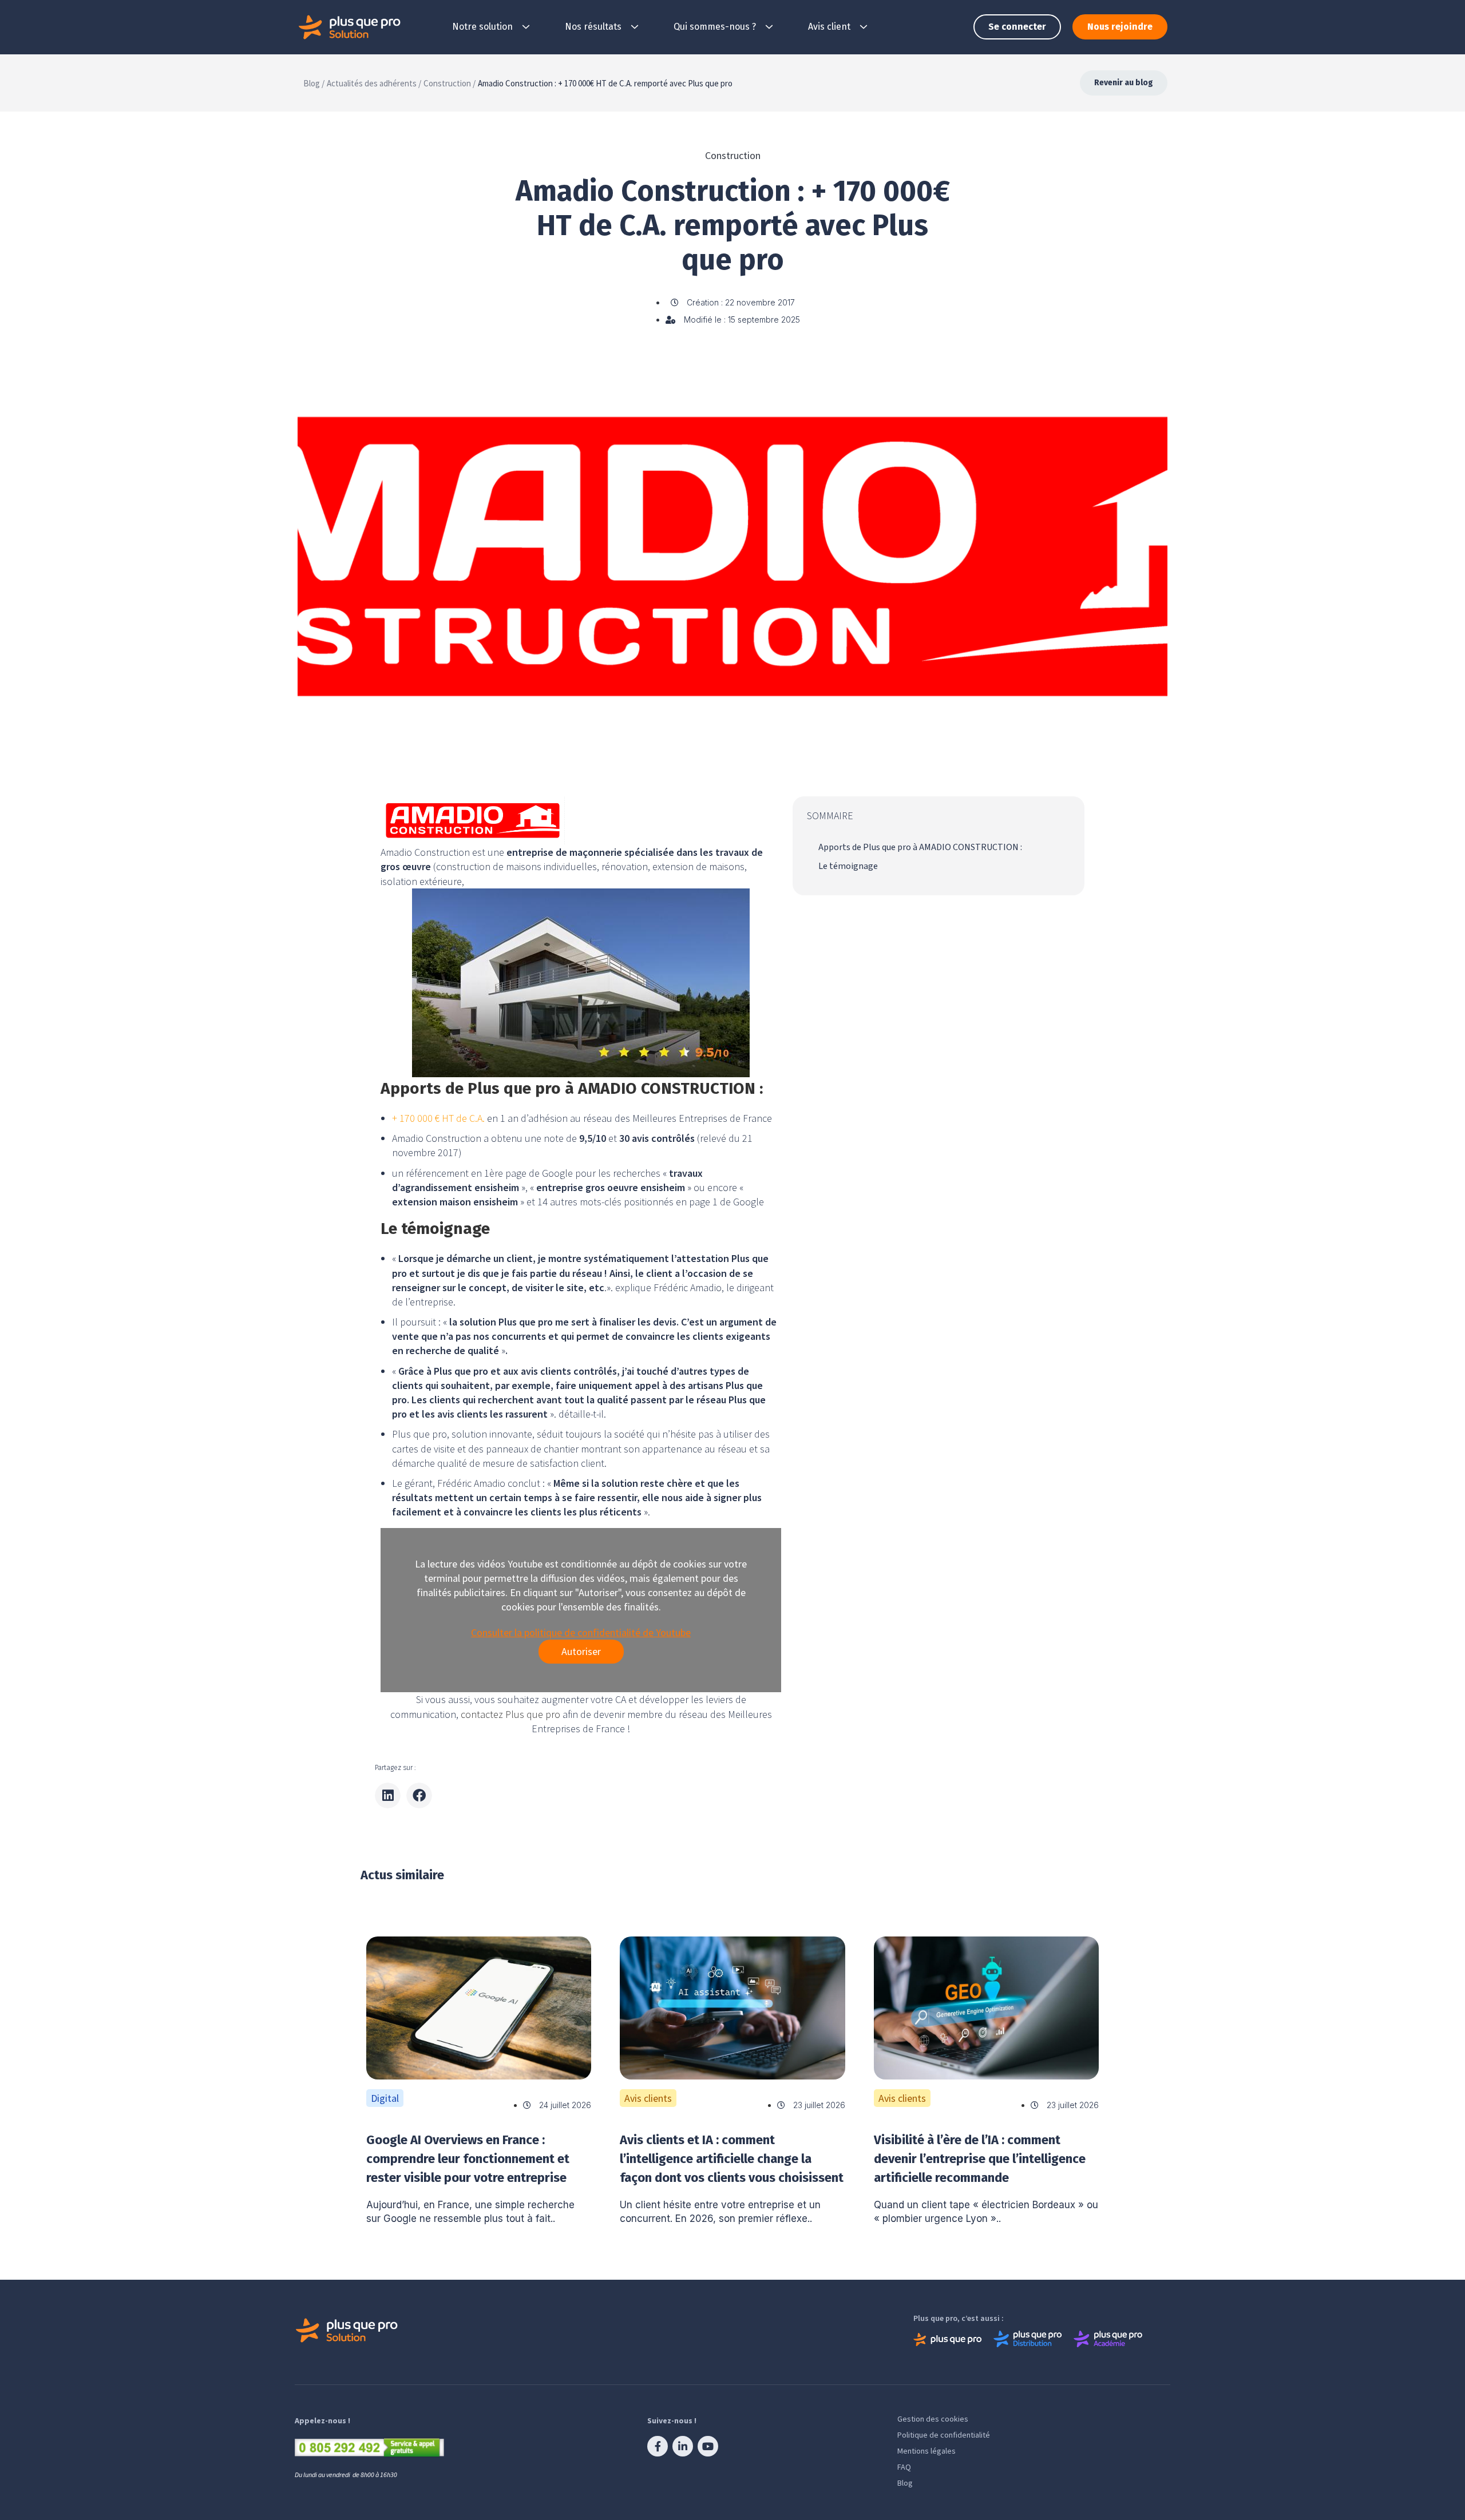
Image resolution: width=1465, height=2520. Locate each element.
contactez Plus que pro (510, 1714)
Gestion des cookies (933, 2419)
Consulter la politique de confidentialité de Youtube (581, 1632)
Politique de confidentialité (944, 2435)
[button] (388, 1795)
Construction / (450, 83)
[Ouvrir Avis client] (864, 27)
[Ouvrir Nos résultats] (635, 27)
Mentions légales (926, 2451)
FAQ (904, 2467)
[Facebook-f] (658, 2446)
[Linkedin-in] (683, 2446)
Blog (905, 2483)
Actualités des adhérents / (374, 83)
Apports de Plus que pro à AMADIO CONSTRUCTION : (920, 847)
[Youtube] (708, 2446)
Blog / (314, 83)
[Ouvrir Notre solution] (526, 27)
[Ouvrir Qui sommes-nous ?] (769, 27)
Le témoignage (848, 866)
